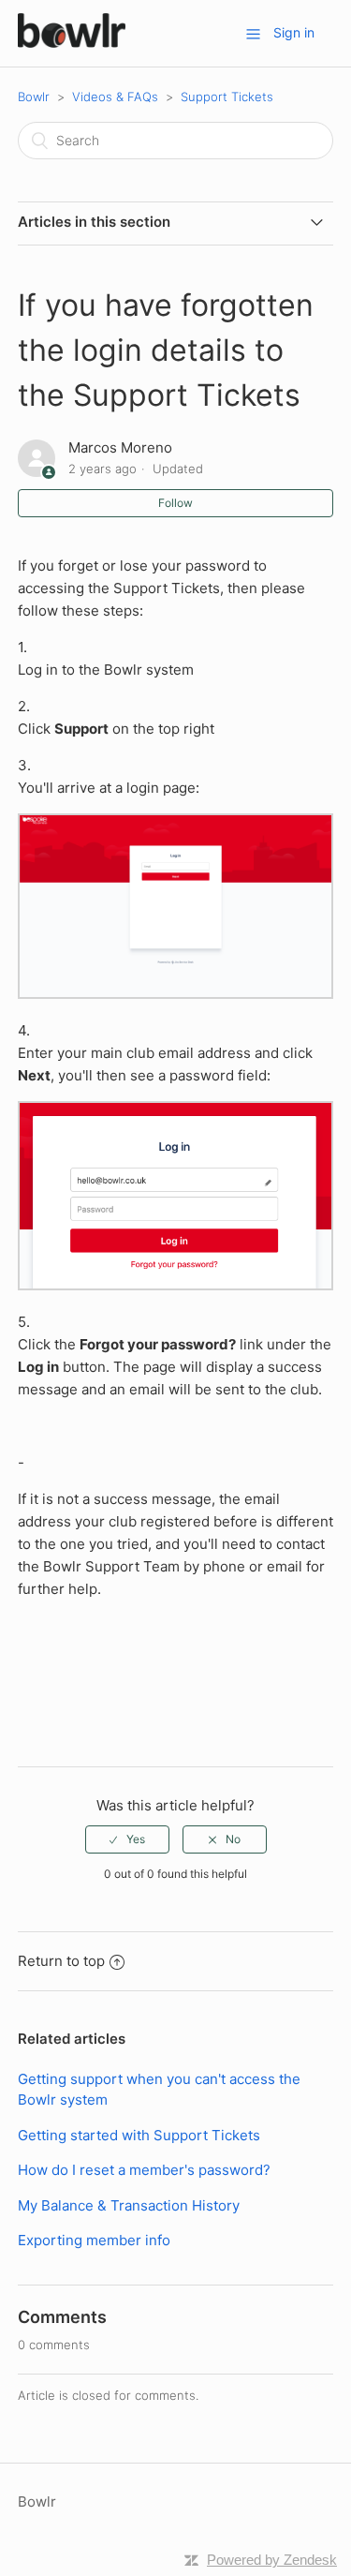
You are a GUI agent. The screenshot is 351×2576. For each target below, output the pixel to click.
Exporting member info (94, 2240)
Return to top (61, 1961)
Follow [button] (175, 503)
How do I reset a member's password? (144, 2170)
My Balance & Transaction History (129, 2205)
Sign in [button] (294, 32)
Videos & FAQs (115, 97)
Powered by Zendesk (272, 2560)
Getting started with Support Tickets (139, 2135)
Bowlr (34, 97)
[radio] (127, 1839)
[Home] (72, 43)
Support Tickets (227, 97)
